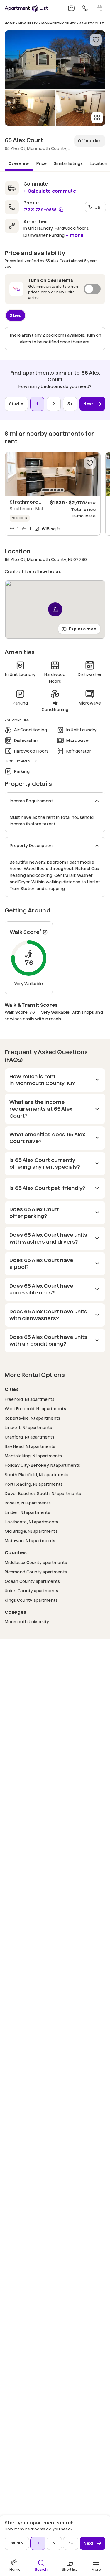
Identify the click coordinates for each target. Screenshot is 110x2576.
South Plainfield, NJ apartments (37, 1475)
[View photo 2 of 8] (30, 108)
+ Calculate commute (50, 191)
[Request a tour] (99, 8)
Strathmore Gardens (35, 502)
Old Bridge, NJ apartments (31, 1531)
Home (10, 23)
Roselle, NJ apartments (28, 1503)
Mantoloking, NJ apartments (33, 1456)
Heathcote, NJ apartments (32, 1522)
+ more (75, 235)
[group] (53, 474)
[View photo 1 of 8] (55, 60)
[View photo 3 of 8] (81, 108)
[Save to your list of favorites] (96, 40)
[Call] (85, 8)
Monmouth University (27, 1622)
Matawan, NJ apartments (30, 1541)
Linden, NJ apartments (27, 1512)
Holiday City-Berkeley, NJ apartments (42, 1465)
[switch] (55, 289)
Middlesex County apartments (36, 1562)
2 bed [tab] (16, 315)
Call (99, 207)
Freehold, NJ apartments (29, 1399)
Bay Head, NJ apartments (30, 1446)
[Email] (71, 8)
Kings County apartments (31, 1600)
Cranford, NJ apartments (29, 1437)
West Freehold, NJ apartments (35, 1409)
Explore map (83, 629)
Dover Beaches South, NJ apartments (43, 1493)
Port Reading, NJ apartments (34, 1484)
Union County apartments (31, 1591)
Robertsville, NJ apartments (33, 1418)
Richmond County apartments (36, 1572)
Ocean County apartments (32, 1581)
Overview (19, 163)
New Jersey (28, 23)
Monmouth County (59, 23)
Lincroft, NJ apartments (28, 1427)
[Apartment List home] (26, 8)
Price (42, 163)
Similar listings (68, 163)
